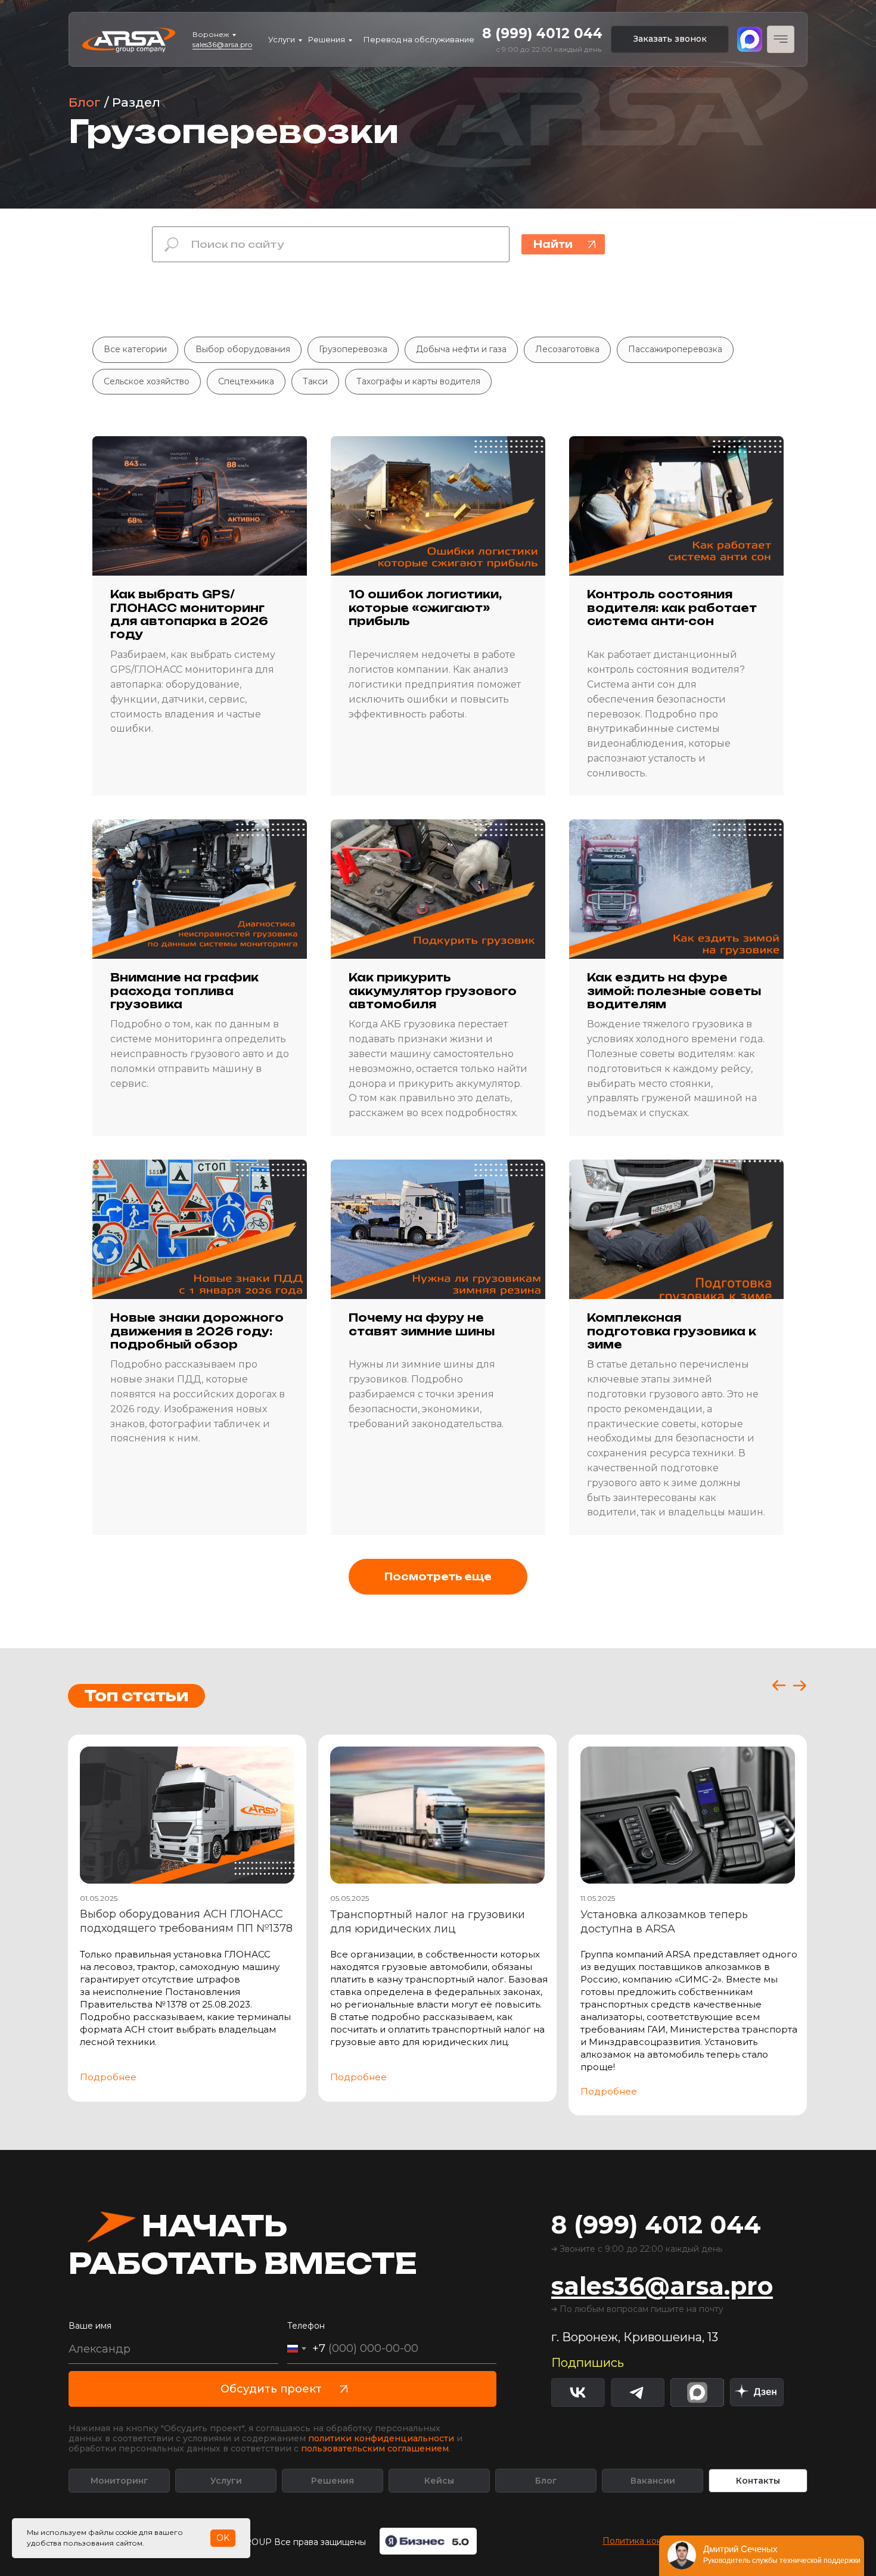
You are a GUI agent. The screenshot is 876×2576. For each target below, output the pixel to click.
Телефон (306, 2326)
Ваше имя (90, 2326)
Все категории (135, 349)
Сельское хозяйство (147, 381)
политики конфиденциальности (381, 2438)
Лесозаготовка (567, 349)
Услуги (282, 39)
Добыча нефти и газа (461, 349)
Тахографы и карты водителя (418, 381)
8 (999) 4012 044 (542, 33)
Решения (327, 39)
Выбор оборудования (243, 349)
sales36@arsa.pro (222, 44)
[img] (757, 2392)
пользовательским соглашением (375, 2448)
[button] (670, 39)
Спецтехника (246, 381)
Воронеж (211, 34)
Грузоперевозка (353, 349)
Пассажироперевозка (675, 349)
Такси (315, 381)
